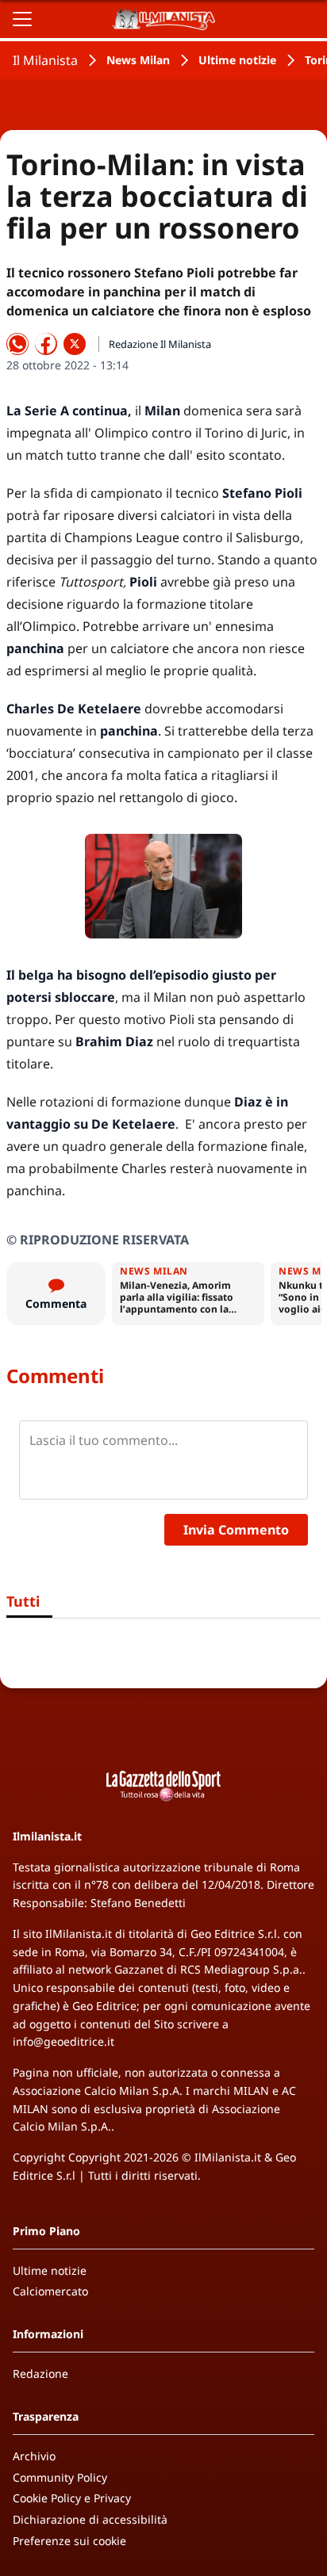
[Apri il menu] (22, 19)
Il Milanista (45, 60)
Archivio (34, 2456)
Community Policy (60, 2477)
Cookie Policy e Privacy (72, 2498)
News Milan (138, 60)
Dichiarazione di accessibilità (90, 2519)
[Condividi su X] (75, 344)
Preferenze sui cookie (69, 2541)
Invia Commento (236, 1530)
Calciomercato (50, 2291)
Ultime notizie (237, 60)
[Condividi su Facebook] (46, 344)
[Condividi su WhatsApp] (17, 344)
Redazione (40, 2373)
